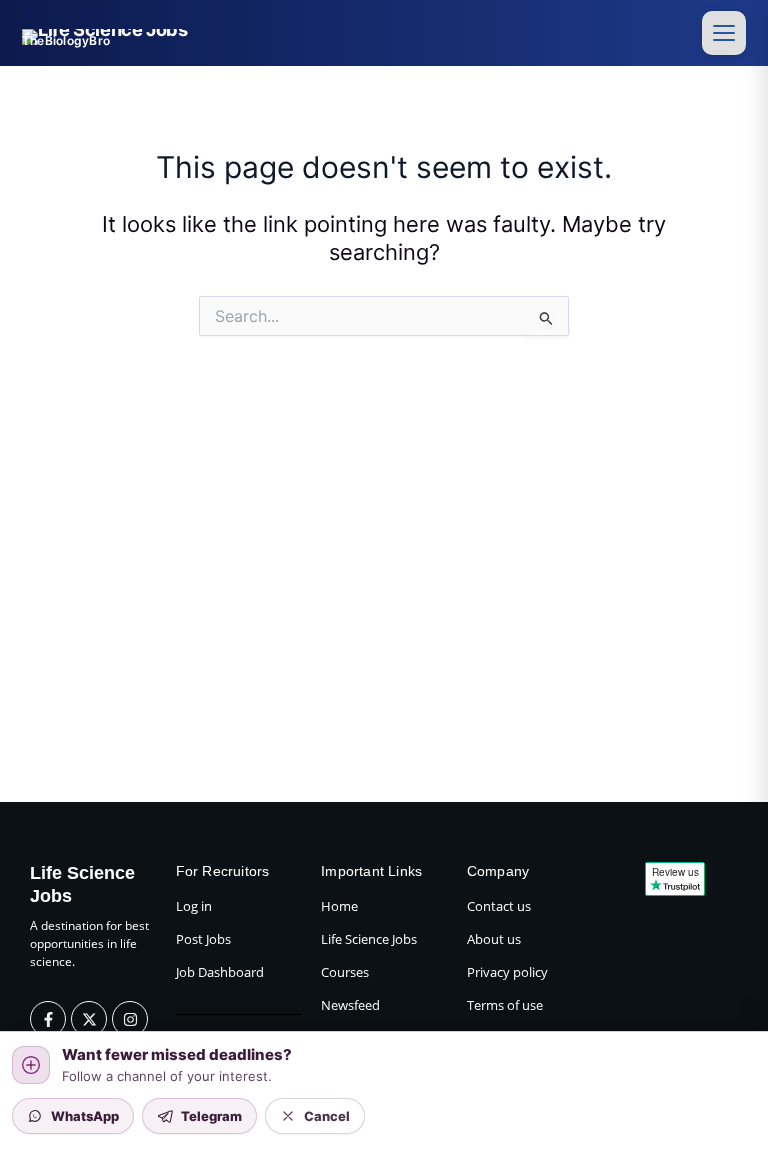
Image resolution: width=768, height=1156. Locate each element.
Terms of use (505, 1005)
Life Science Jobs (369, 939)
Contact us (499, 906)
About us (494, 939)
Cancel (327, 1116)
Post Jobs (203, 939)
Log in (194, 906)
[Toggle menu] (724, 33)
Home (339, 906)
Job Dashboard (220, 972)
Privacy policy (507, 972)
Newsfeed (350, 1005)
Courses (345, 972)
